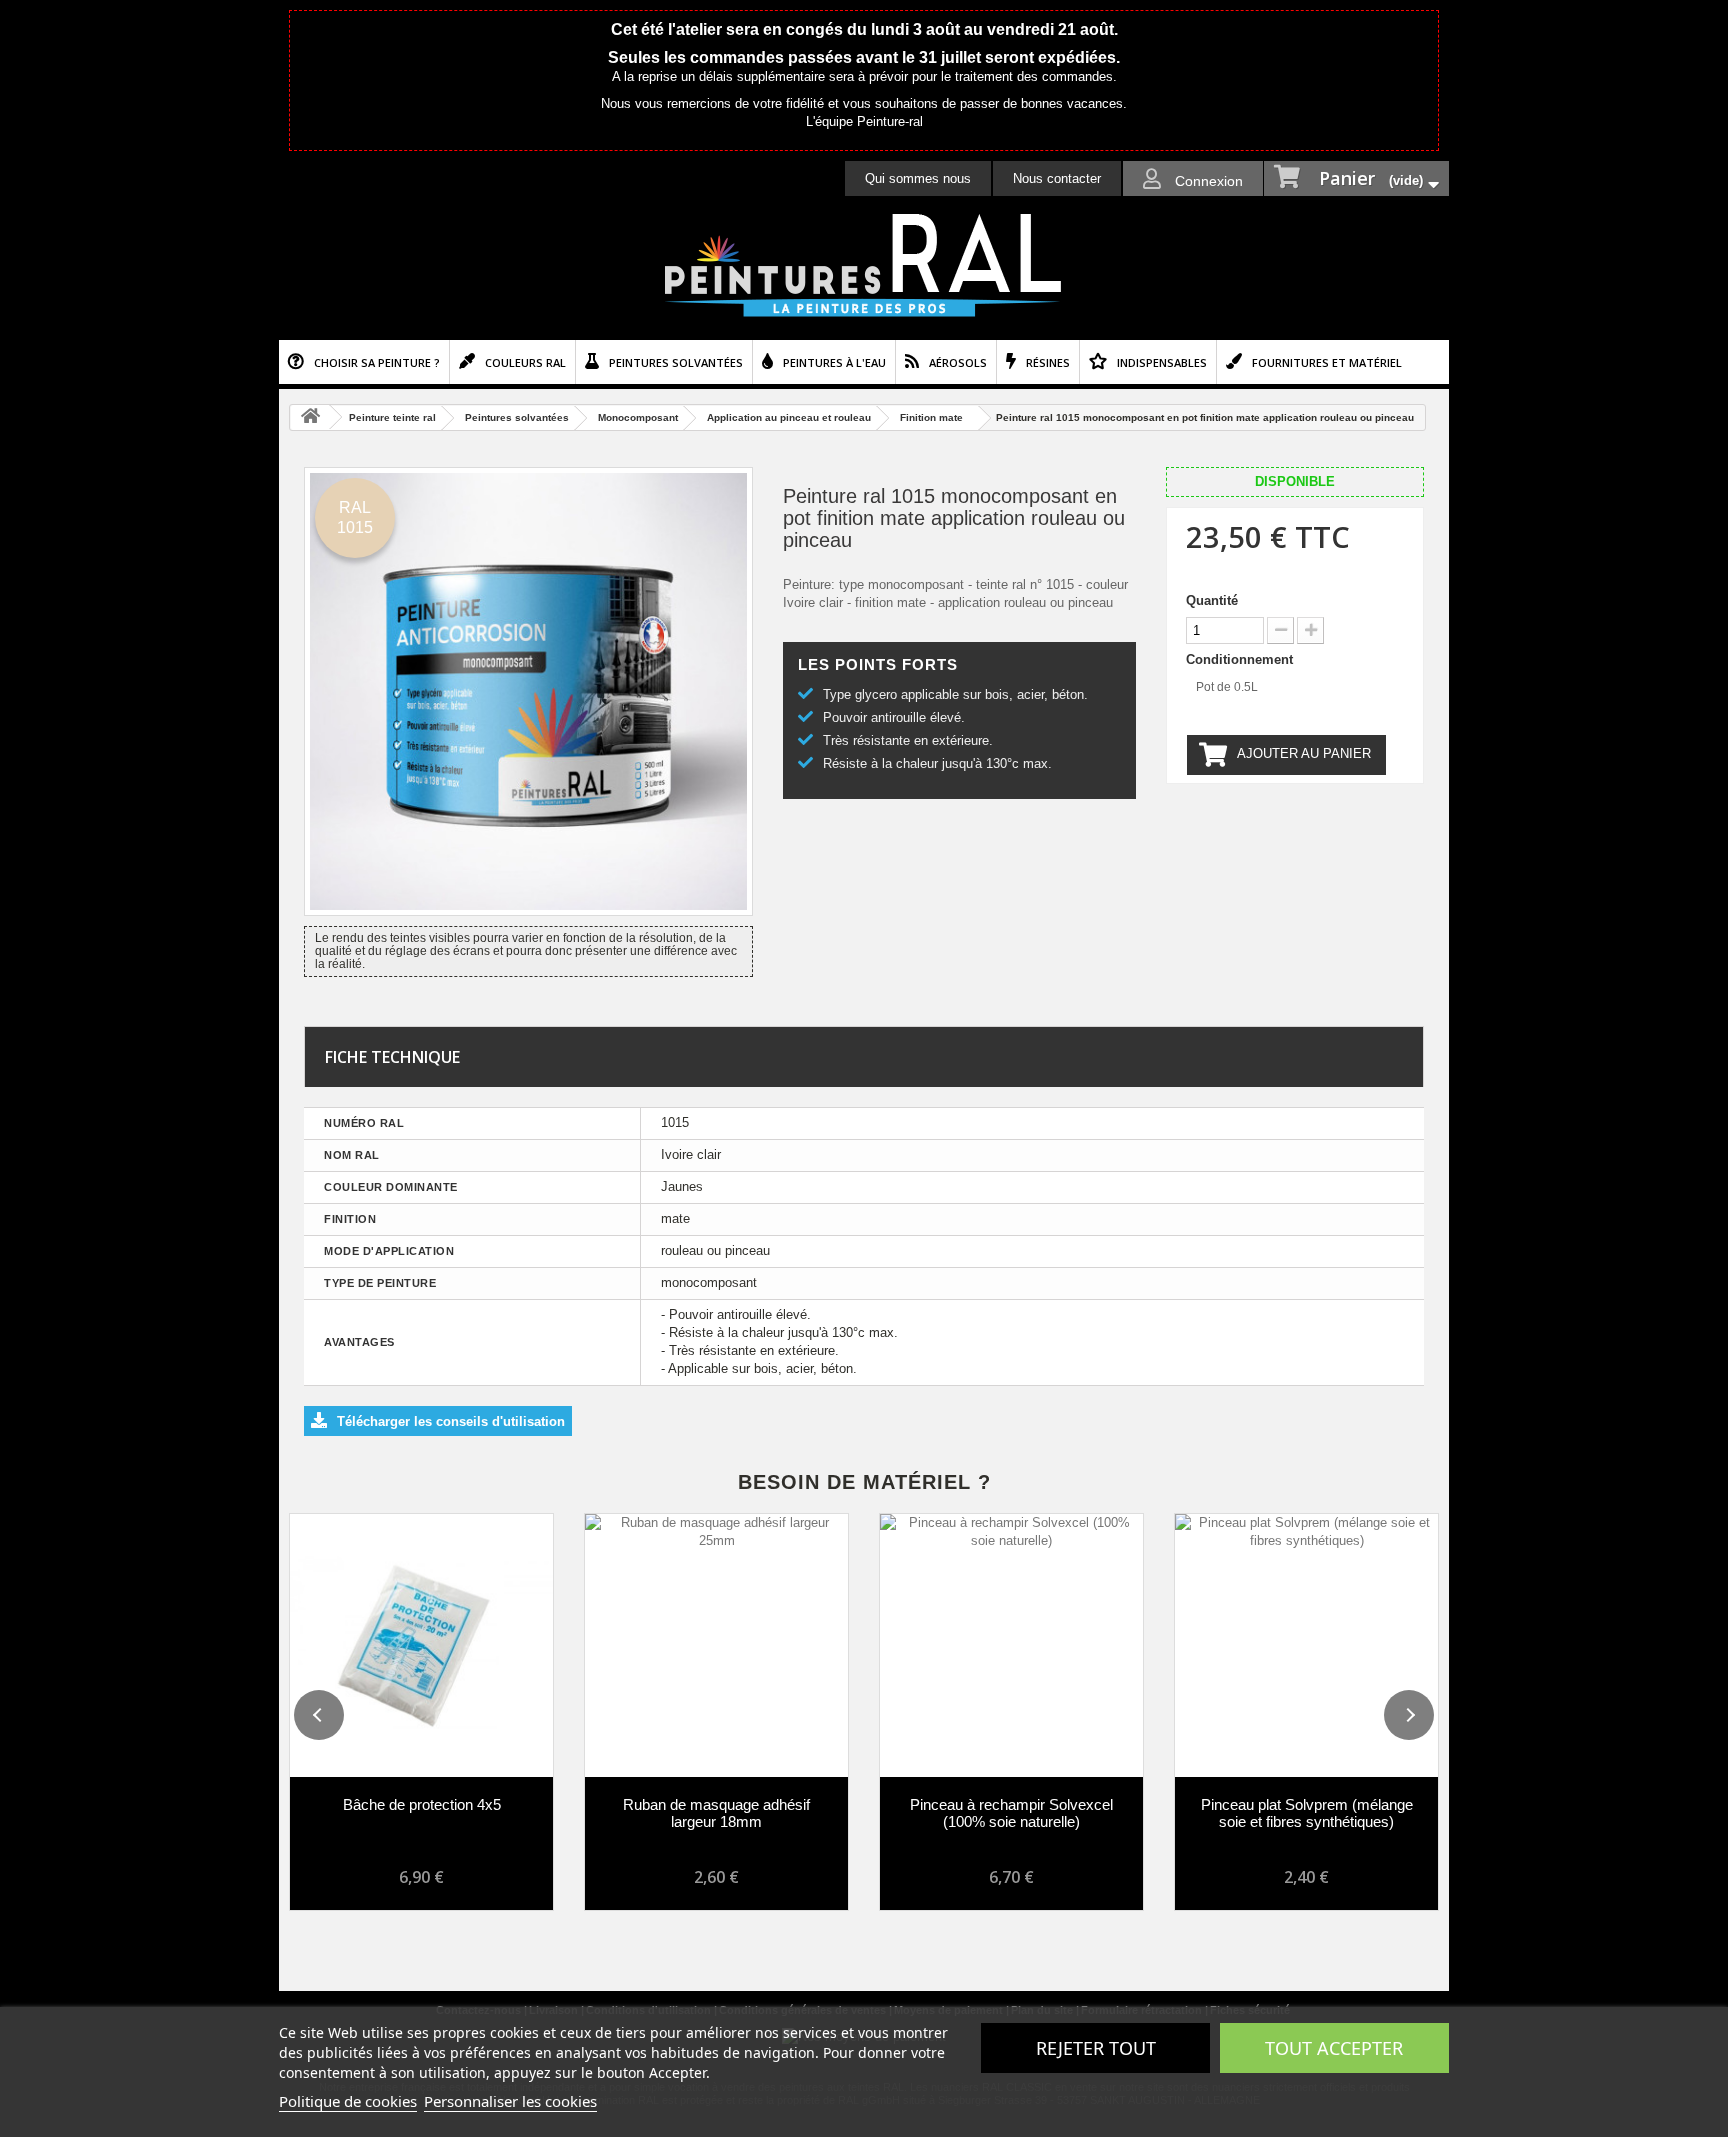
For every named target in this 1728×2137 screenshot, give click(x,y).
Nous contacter (1057, 178)
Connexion (1207, 181)
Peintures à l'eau (834, 362)
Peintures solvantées (676, 362)
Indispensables (1162, 362)
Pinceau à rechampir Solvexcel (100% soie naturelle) (1011, 1813)
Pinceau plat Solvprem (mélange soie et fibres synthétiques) (1307, 1813)
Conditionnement (1241, 659)
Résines (1048, 362)
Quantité (1212, 600)
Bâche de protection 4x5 (422, 1804)
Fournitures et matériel (1327, 362)
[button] (319, 1715)
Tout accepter (1334, 2048)
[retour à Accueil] (310, 417)
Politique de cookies (348, 2101)
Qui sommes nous (918, 178)
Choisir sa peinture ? (377, 362)
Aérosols (958, 362)
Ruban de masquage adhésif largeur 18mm (716, 1813)
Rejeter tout (1096, 2048)
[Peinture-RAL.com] (864, 266)
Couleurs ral (525, 362)
